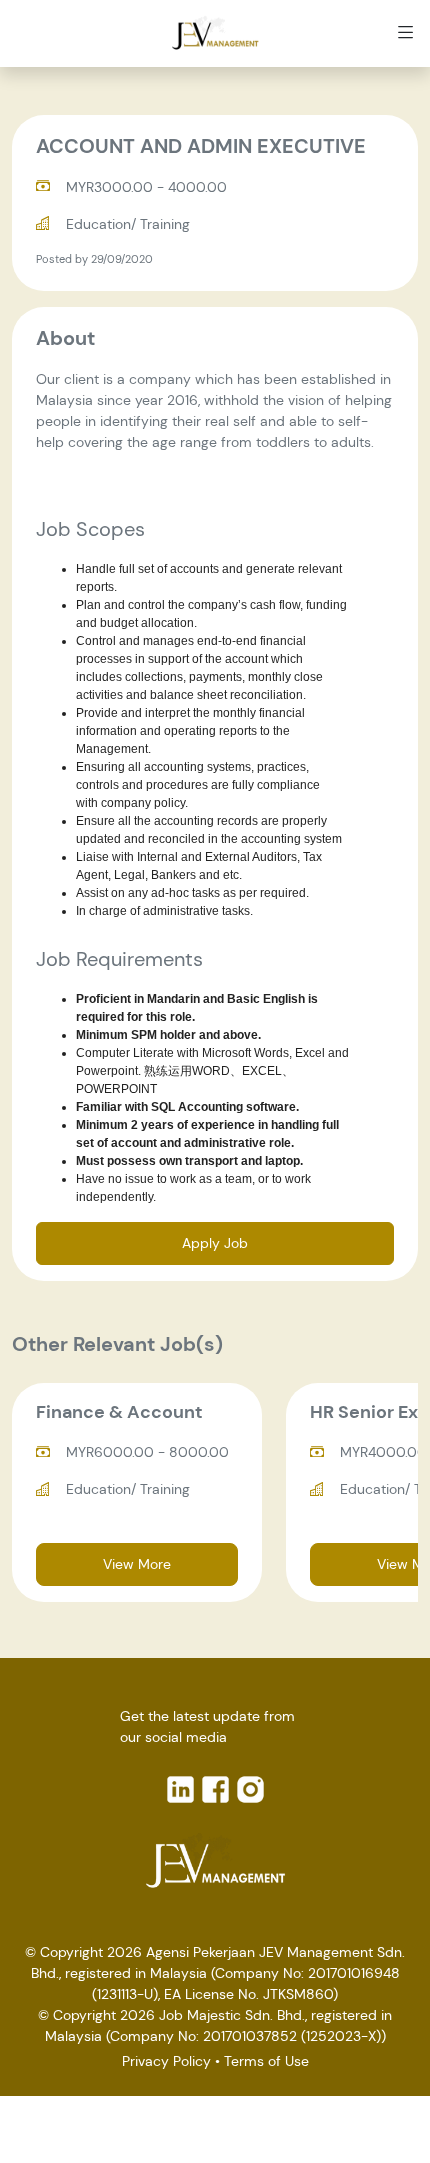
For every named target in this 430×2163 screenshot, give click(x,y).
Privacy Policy (166, 2061)
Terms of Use (266, 2061)
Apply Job (215, 1243)
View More (137, 1564)
